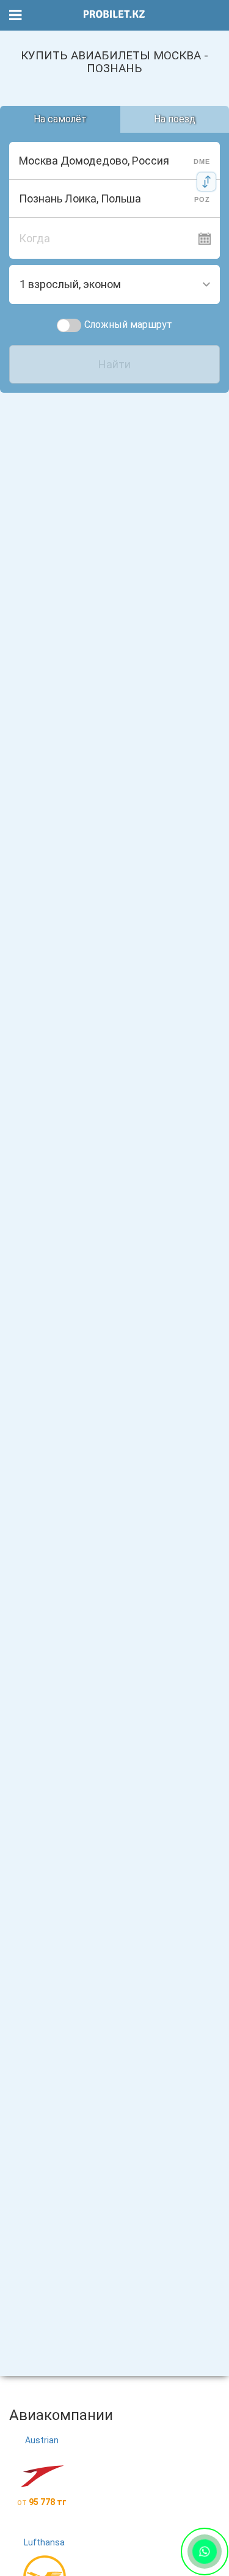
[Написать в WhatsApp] (205, 2552)
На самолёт (60, 119)
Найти (114, 364)
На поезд (175, 119)
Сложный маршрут (128, 325)
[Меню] (16, 16)
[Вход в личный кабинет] (213, 15)
